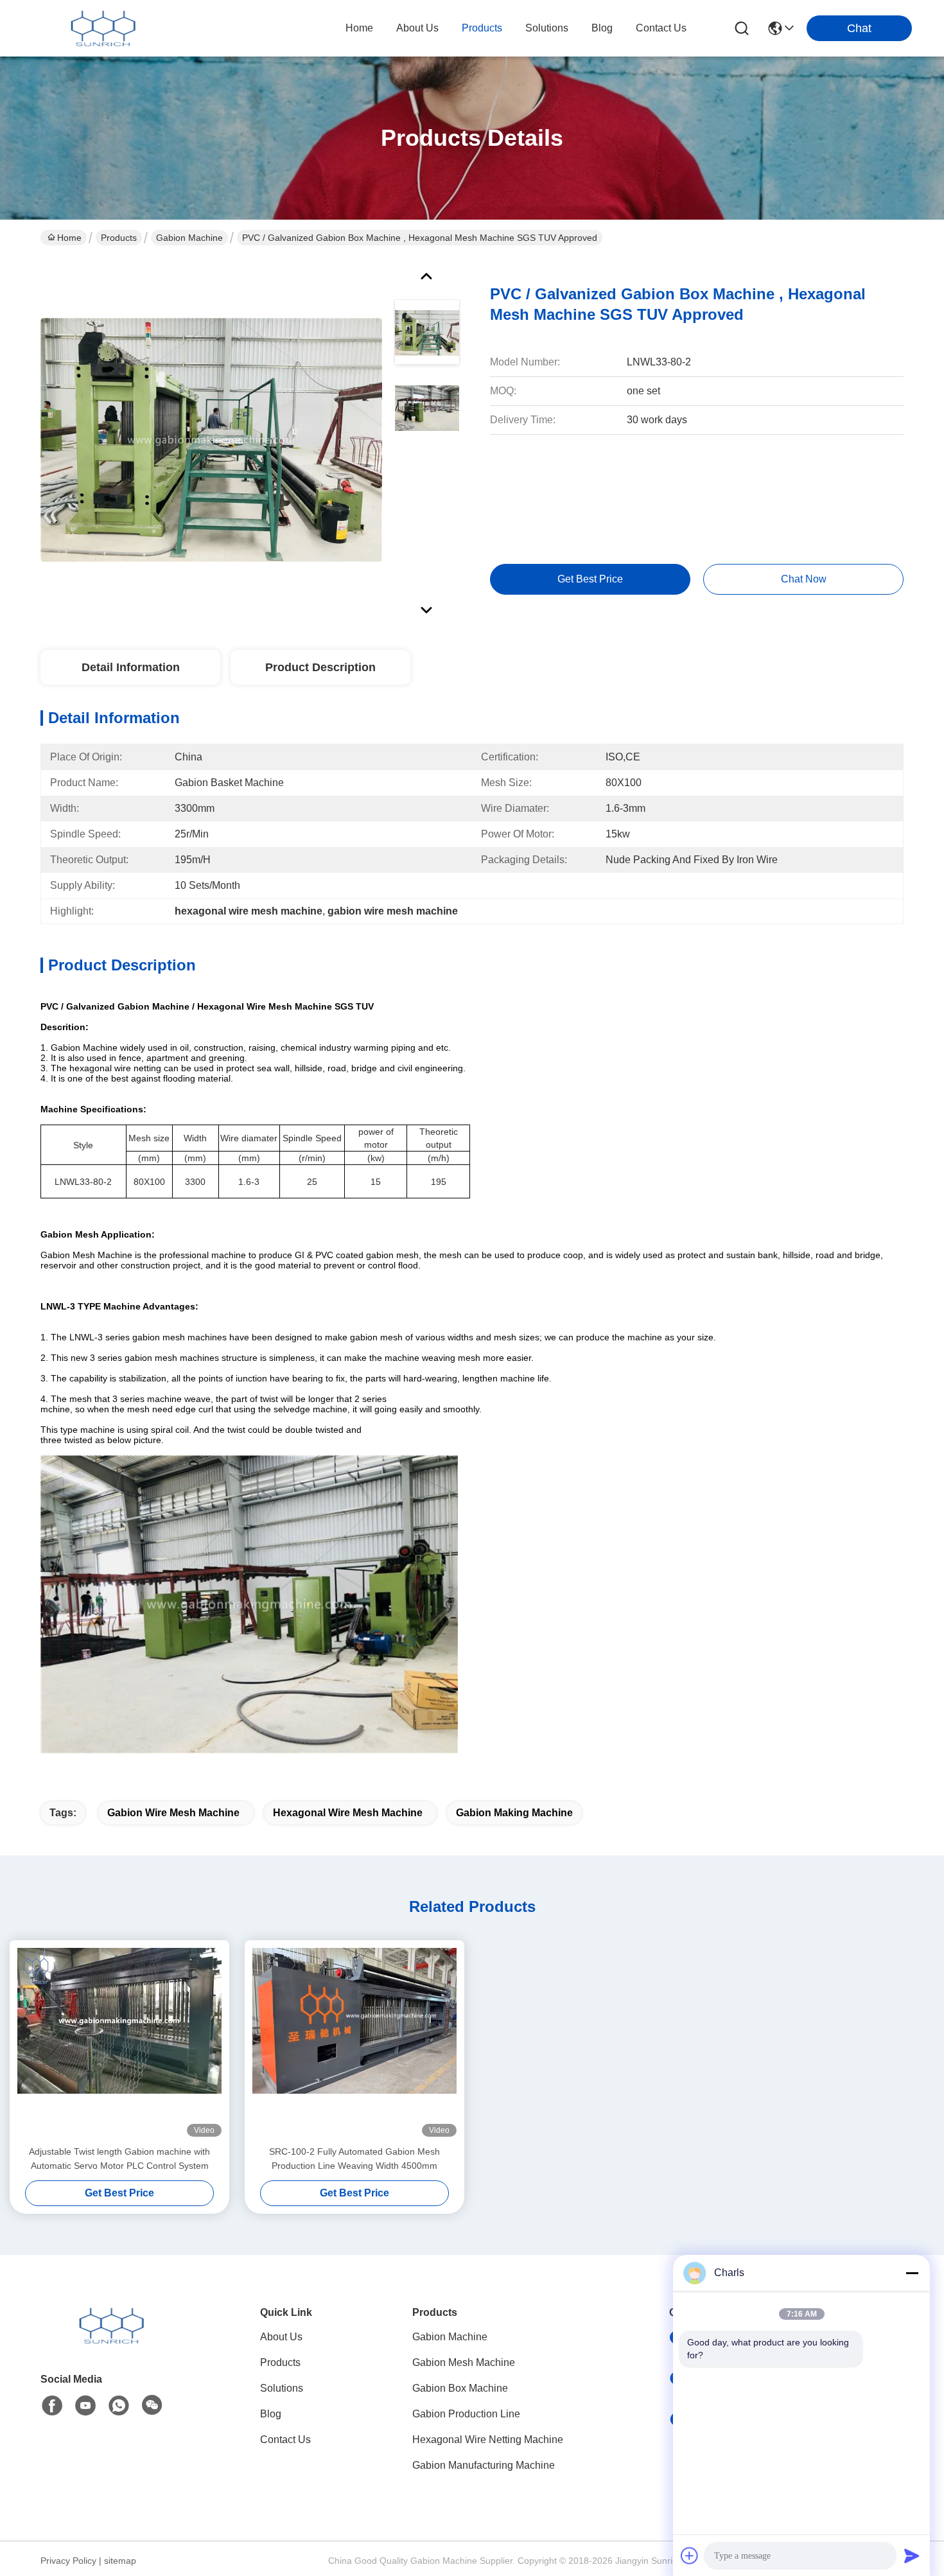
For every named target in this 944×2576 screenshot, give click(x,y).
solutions (547, 28)
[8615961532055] (119, 2406)
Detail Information (131, 667)
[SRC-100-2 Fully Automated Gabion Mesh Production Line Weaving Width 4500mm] (354, 2042)
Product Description (320, 667)
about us (417, 28)
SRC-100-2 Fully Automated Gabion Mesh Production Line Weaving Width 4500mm (354, 2159)
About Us (281, 2337)
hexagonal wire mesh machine (348, 1813)
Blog (271, 2414)
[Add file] (690, 2555)
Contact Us (285, 2440)
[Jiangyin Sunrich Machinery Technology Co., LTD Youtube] (85, 2406)
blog (602, 28)
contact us (661, 28)
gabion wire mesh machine (173, 1813)
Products (119, 238)
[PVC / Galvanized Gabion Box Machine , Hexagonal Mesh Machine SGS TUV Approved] (211, 439)
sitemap (120, 2561)
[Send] (912, 2555)
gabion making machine (514, 1813)
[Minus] (912, 2273)
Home (359, 28)
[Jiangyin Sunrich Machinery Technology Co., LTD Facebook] (52, 2406)
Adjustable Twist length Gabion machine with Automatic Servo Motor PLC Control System (119, 2159)
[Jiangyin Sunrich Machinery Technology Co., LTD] (103, 28)
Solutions (282, 2388)
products (482, 28)
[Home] (111, 2341)
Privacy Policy (68, 2561)
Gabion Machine (189, 238)
